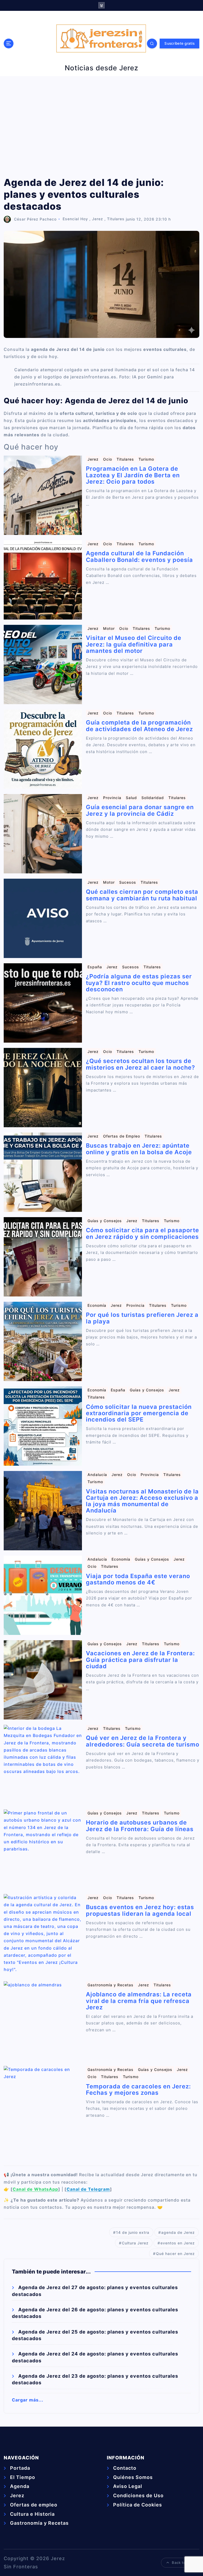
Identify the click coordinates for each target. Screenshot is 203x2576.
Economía (97, 1305)
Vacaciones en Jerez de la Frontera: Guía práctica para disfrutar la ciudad (140, 1660)
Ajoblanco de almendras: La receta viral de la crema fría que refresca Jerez (139, 2001)
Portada (20, 2468)
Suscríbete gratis (179, 43)
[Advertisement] (101, 126)
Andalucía (97, 1475)
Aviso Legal (128, 2486)
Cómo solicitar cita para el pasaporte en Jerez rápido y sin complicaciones (142, 1233)
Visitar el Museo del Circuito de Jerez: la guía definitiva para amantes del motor (134, 644)
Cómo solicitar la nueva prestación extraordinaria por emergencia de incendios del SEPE (139, 1413)
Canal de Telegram (88, 2189)
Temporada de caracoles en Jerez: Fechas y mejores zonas (138, 2089)
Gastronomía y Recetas (110, 1985)
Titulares (116, 219)
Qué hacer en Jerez (175, 2254)
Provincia (112, 798)
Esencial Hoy (75, 219)
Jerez (98, 219)
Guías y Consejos (105, 1221)
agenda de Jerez (178, 2232)
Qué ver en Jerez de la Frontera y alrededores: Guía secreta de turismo (143, 1741)
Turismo (146, 459)
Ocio (108, 459)
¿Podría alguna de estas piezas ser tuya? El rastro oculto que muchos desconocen (139, 983)
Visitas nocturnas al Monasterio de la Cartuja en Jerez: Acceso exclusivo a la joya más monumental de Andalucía (142, 1501)
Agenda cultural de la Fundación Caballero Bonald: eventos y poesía (139, 556)
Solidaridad (153, 798)
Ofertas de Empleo (122, 1136)
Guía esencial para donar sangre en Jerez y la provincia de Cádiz (140, 810)
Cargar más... (28, 2400)
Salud (131, 798)
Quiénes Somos (133, 2477)
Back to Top (183, 2563)
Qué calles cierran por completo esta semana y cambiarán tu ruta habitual (142, 895)
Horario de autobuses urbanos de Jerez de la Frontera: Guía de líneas (140, 1826)
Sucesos (128, 882)
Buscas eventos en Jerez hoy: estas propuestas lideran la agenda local (140, 1910)
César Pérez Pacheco (35, 219)
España (95, 967)
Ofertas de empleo (34, 2505)
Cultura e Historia (32, 2514)
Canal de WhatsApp (35, 2189)
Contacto (125, 2468)
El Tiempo (23, 2477)
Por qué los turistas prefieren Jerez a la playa (142, 1318)
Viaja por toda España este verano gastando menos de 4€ (138, 1579)
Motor (109, 628)
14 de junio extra (133, 2232)
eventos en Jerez (178, 2243)
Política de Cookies (138, 2505)
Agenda (20, 2486)
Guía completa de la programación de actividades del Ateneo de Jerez (139, 726)
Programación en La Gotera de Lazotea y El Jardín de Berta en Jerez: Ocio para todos (133, 475)
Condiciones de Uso (138, 2495)
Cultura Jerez (135, 2243)
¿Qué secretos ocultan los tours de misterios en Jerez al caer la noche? (140, 1064)
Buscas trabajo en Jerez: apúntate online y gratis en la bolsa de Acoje (139, 1149)
